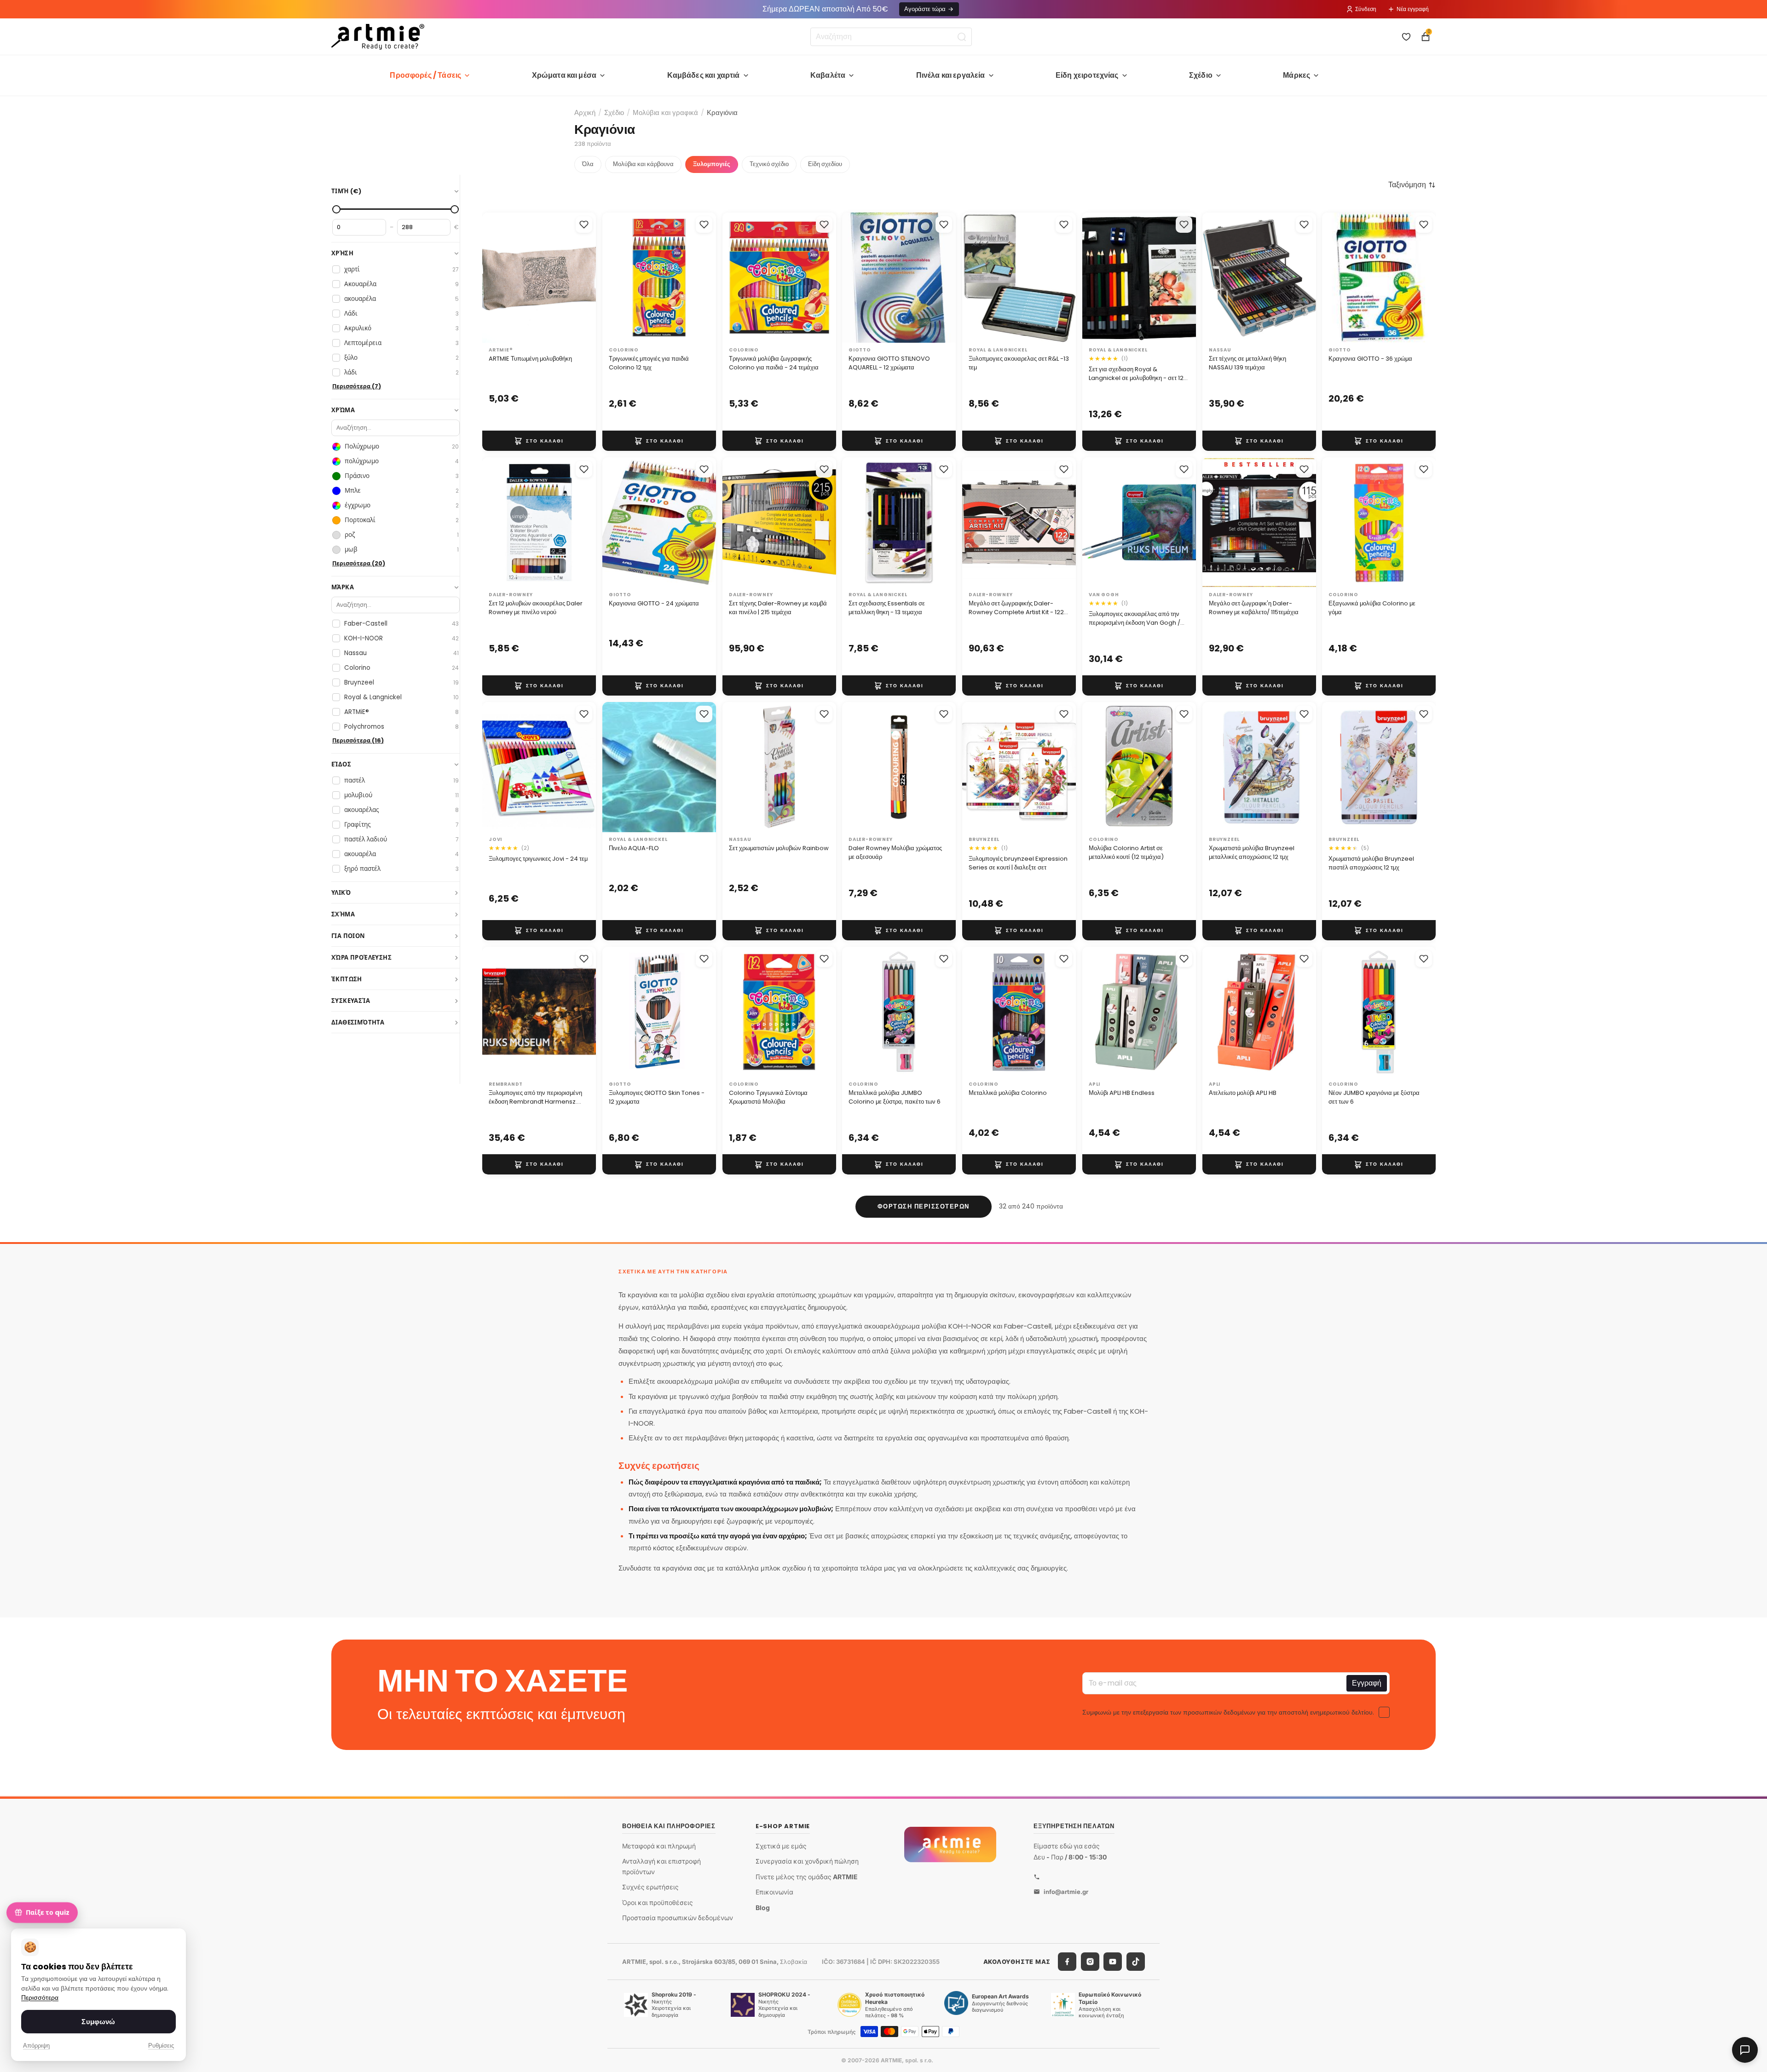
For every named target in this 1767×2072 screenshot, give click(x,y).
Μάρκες (1296, 75)
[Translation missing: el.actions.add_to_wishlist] (584, 224)
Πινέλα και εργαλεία (951, 75)
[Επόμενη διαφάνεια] (586, 277)
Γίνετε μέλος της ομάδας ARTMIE (807, 1877)
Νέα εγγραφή (1413, 9)
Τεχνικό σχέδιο (769, 164)
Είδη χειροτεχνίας (1087, 75)
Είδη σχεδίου (825, 164)
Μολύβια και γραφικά (665, 112)
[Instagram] (1090, 1962)
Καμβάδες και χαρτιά (704, 75)
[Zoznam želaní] (1406, 37)
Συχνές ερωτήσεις (650, 1887)
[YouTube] (1113, 1962)
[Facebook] (1067, 1962)
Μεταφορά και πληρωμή (659, 1845)
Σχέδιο (1201, 75)
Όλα (588, 164)
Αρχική (585, 112)
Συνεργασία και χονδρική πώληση (807, 1861)
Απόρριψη (36, 2046)
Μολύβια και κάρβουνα (643, 164)
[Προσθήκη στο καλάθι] (539, 441)
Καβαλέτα (828, 75)
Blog (763, 1908)
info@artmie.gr (1066, 1891)
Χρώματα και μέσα (564, 75)
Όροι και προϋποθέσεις (658, 1902)
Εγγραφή (1367, 1683)
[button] (1412, 185)
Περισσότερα (40, 1998)
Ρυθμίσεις (161, 2046)
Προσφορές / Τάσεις (425, 75)
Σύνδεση (1366, 9)
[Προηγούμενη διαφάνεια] (492, 277)
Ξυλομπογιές (712, 164)
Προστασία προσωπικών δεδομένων (678, 1918)
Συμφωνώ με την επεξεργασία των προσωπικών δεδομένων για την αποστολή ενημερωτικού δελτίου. (1228, 1712)
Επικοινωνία (774, 1892)
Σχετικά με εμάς (781, 1845)
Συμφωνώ (98, 2022)
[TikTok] (1136, 1962)
